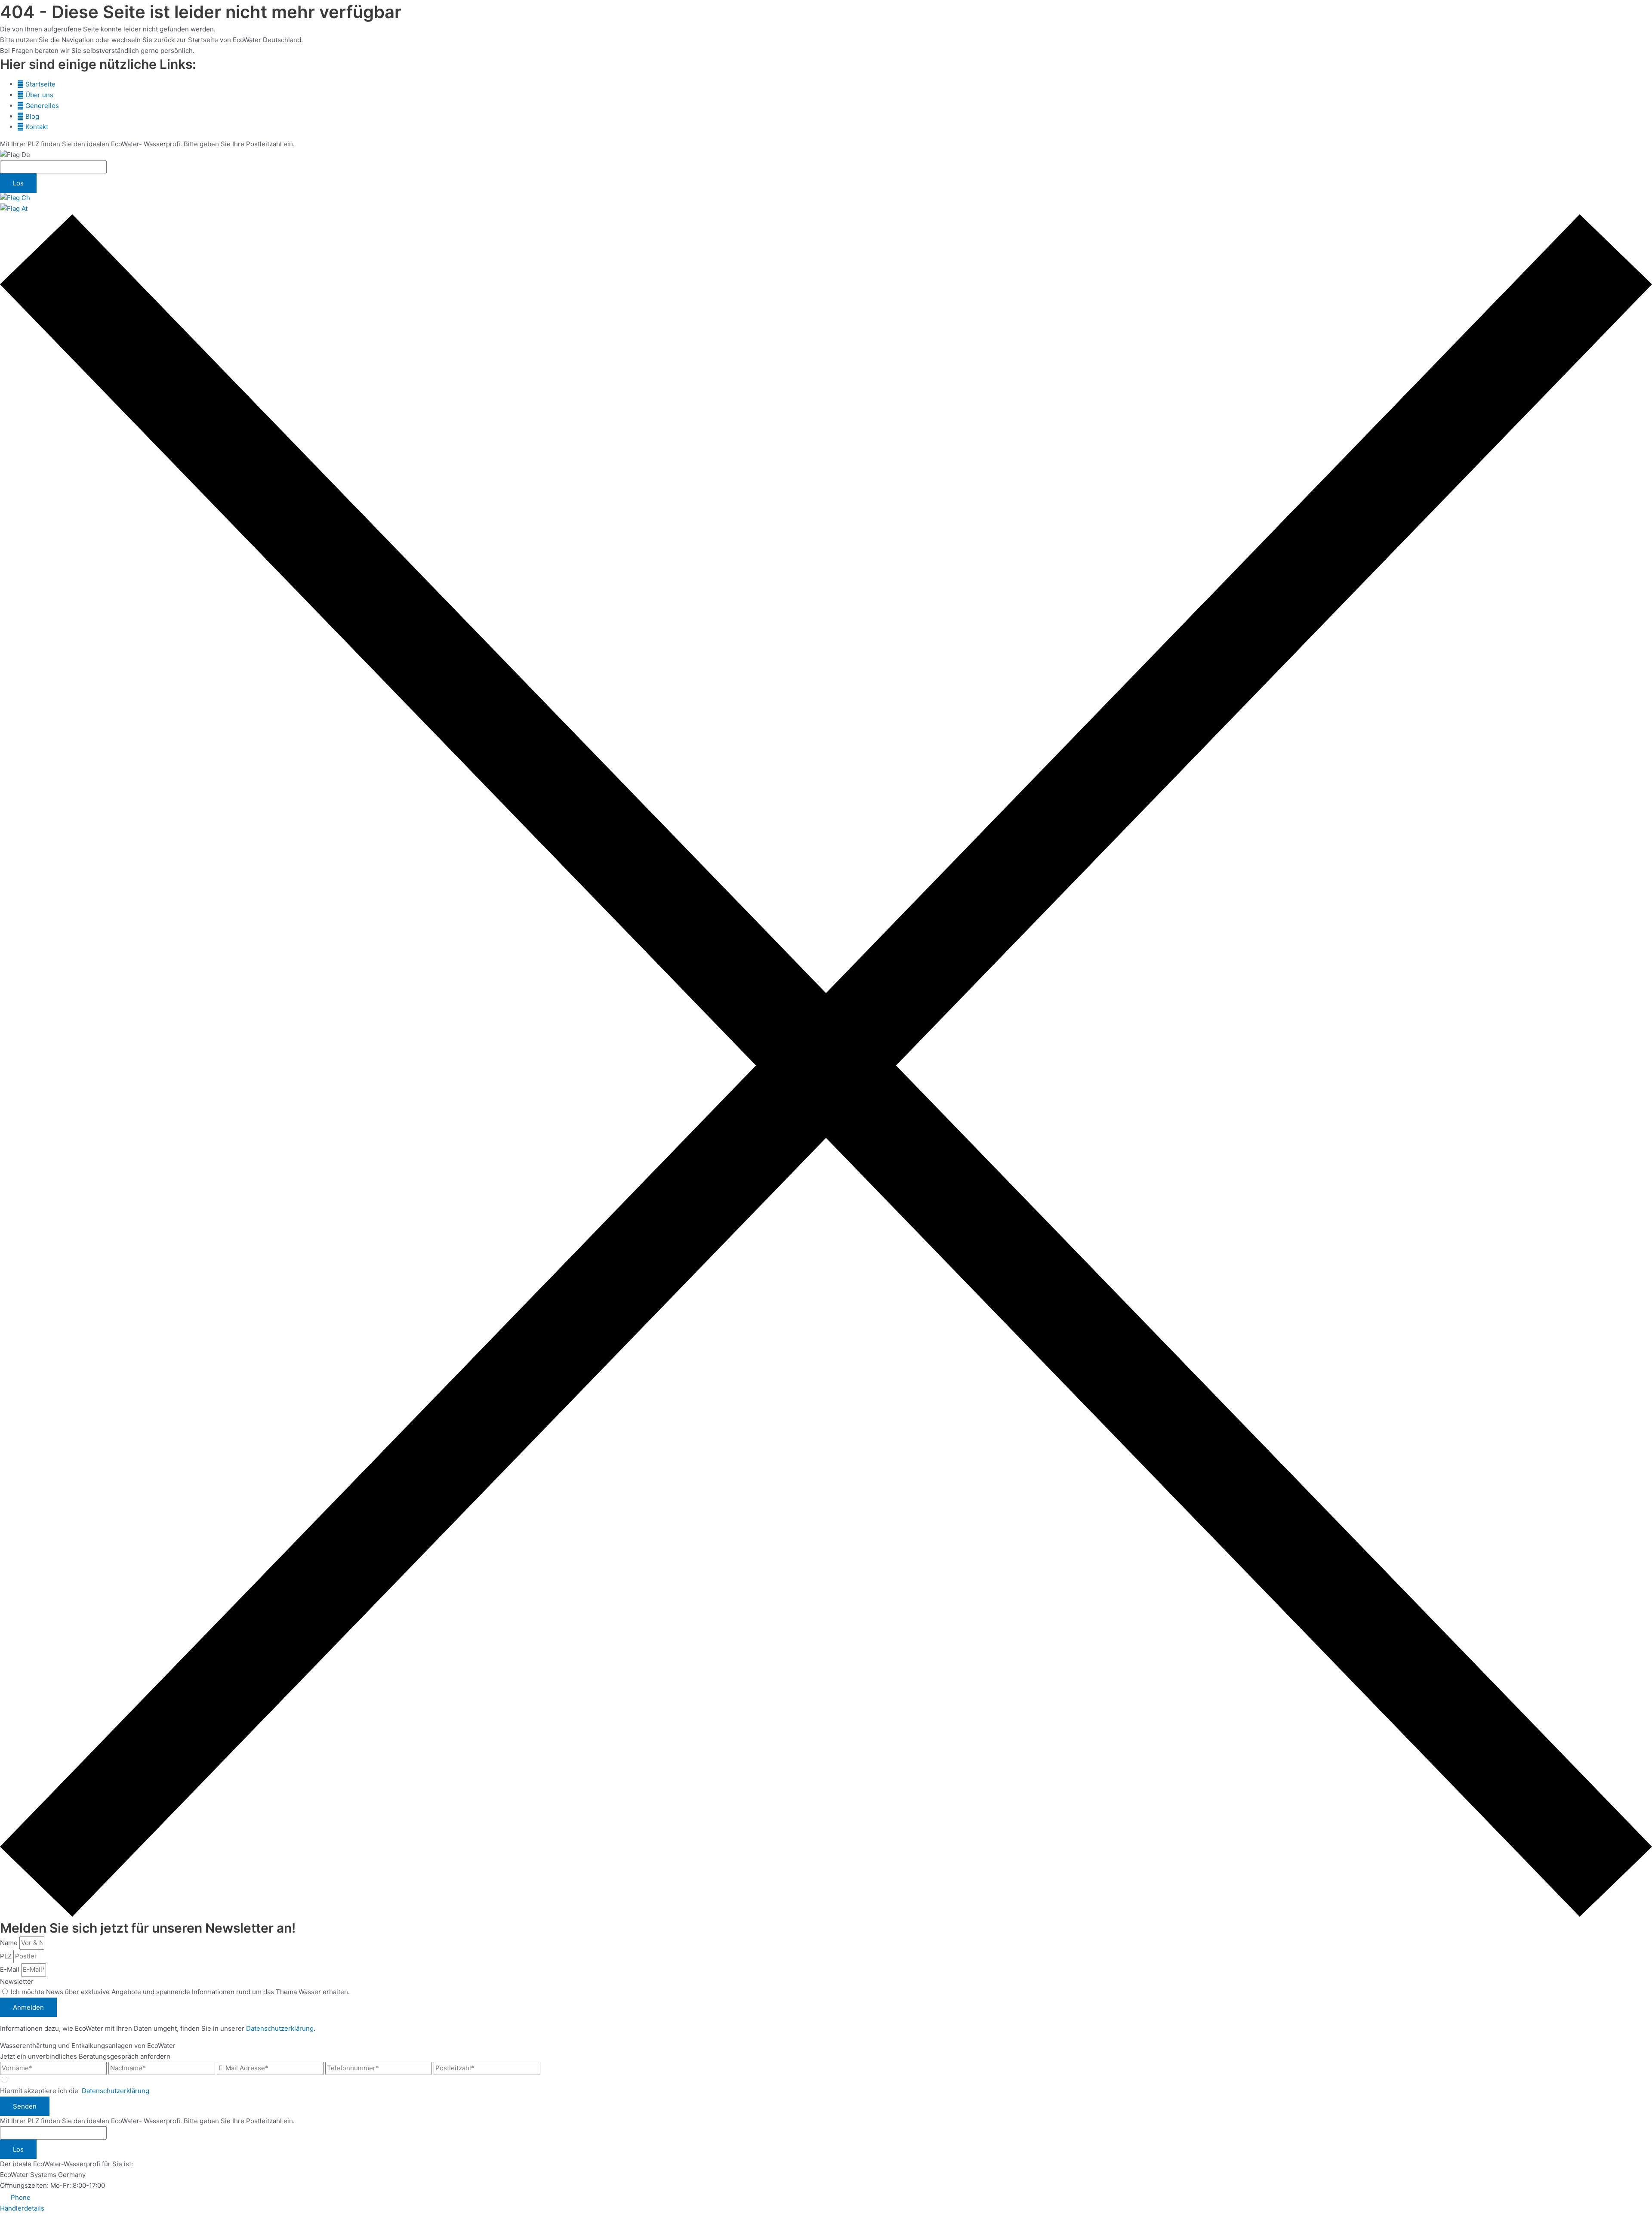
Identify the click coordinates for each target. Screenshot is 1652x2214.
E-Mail (11, 1969)
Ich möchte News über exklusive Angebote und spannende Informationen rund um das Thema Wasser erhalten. (180, 1992)
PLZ (7, 1956)
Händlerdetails (22, 2208)
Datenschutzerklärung (280, 2028)
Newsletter (17, 1981)
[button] (15, 2197)
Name (10, 1943)
